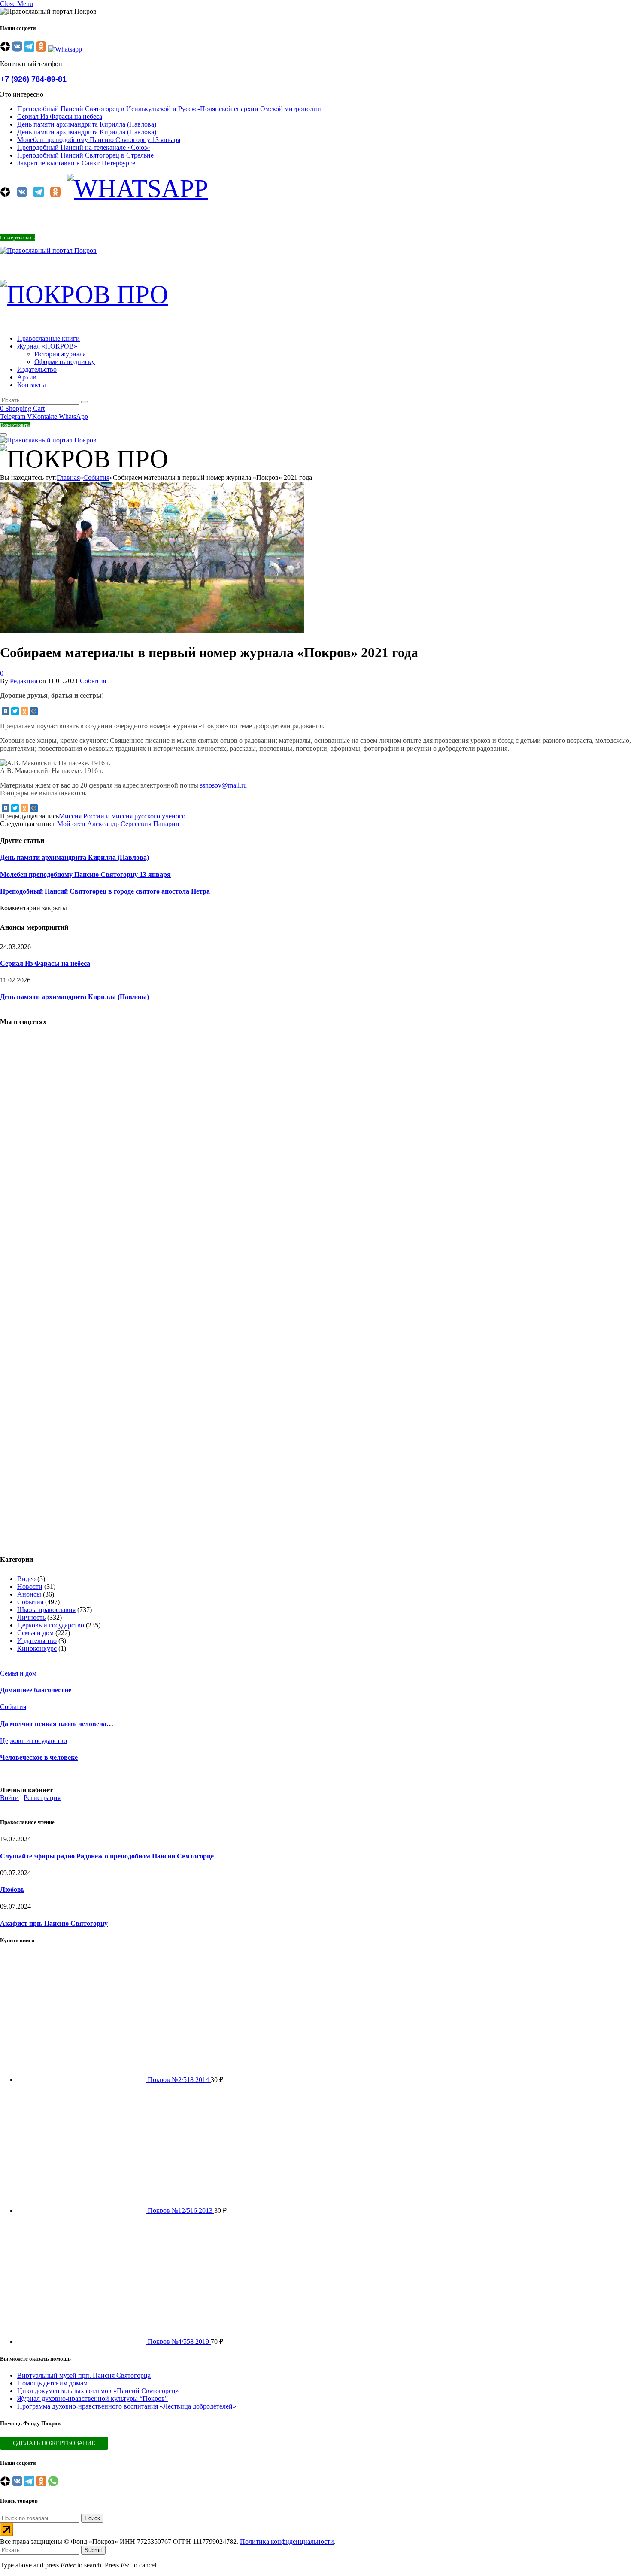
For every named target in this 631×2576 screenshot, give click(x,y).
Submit (93, 2550)
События (93, 681)
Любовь (12, 1890)
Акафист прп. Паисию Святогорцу (54, 1923)
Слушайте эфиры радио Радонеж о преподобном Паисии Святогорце (107, 1856)
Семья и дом (35, 1633)
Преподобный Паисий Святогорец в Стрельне (85, 155)
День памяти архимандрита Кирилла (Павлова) (88, 124)
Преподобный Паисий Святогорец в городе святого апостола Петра (105, 891)
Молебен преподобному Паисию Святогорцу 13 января (99, 140)
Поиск (92, 2518)
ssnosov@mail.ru (223, 785)
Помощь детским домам (52, 2383)
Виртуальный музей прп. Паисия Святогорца (84, 2375)
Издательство (37, 369)
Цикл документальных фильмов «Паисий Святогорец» (98, 2391)
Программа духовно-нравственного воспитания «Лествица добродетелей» (127, 2406)
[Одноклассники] (24, 711)
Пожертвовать (17, 238)
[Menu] (3, 435)
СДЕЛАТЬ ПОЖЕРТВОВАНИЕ (54, 2443)
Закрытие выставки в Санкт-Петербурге (76, 163)
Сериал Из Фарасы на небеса (60, 117)
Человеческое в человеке (39, 1757)
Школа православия (46, 1610)
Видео (26, 1579)
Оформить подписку (65, 362)
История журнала (60, 354)
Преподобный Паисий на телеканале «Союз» (84, 147)
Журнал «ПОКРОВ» (47, 346)
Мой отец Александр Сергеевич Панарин (118, 824)
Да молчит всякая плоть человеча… (57, 1724)
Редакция (24, 681)
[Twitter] (15, 711)
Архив (27, 377)
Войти (9, 1798)
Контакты (32, 385)
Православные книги (49, 338)
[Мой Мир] (34, 711)
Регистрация (42, 1798)
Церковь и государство (51, 1625)
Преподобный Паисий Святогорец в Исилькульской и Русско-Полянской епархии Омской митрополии (169, 109)
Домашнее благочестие (36, 1690)
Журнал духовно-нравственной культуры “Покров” (93, 2399)
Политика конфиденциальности (287, 2541)
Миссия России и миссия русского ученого (122, 816)
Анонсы (29, 1594)
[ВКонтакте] (6, 711)
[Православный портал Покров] (48, 250)
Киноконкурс (37, 1648)
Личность (31, 1617)
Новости (30, 1587)
